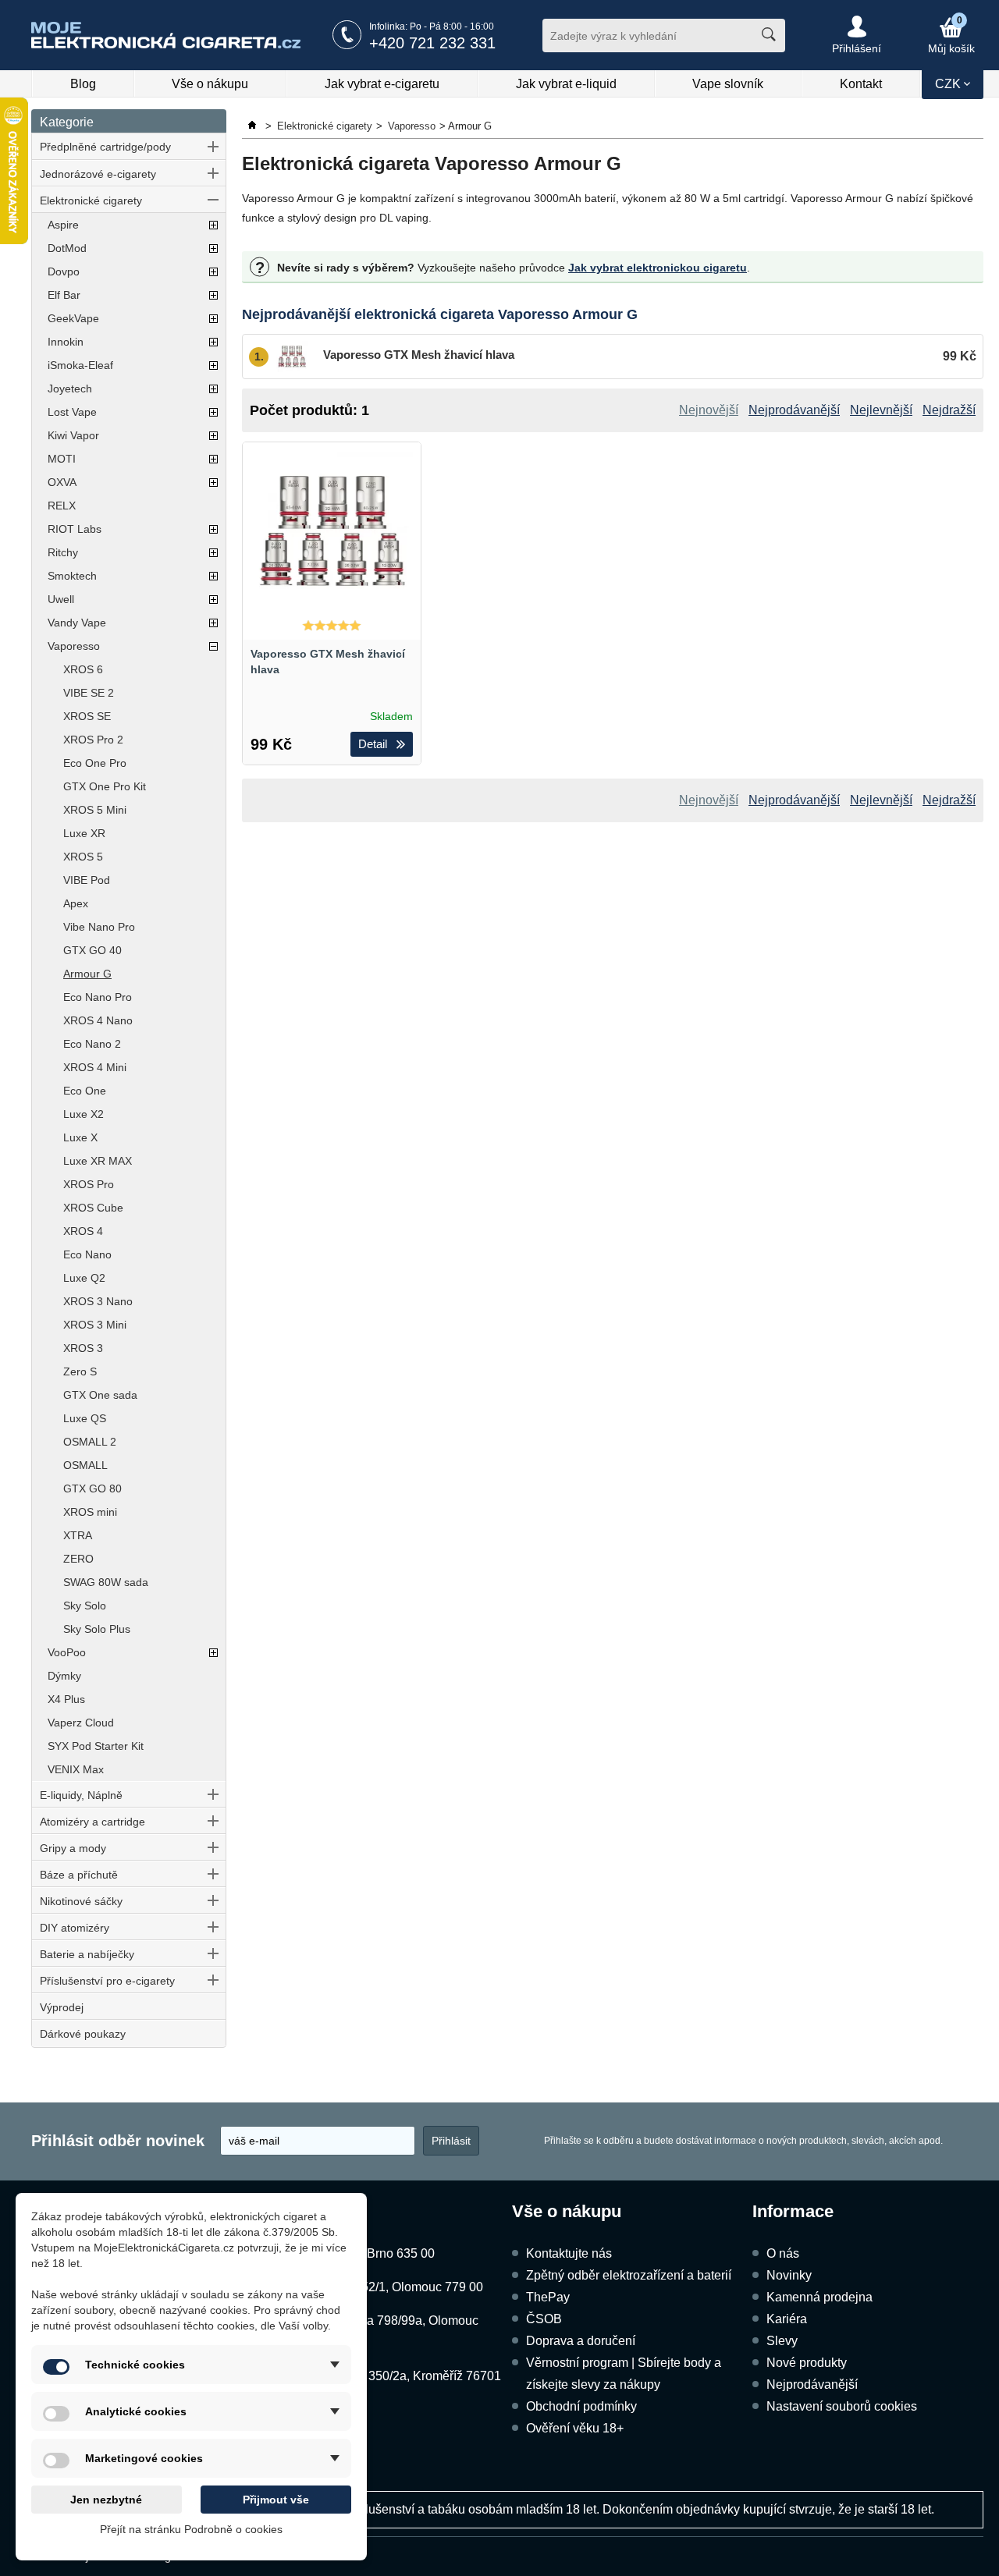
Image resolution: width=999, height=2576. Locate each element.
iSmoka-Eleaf (80, 365)
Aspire (63, 225)
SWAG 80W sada (106, 1582)
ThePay (548, 2297)
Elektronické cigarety (91, 200)
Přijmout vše (276, 2500)
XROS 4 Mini (95, 1067)
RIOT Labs (75, 529)
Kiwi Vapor (73, 435)
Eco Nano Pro (98, 997)
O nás (783, 2253)
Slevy (782, 2341)
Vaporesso (74, 646)
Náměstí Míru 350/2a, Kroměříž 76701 (396, 2376)
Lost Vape (72, 412)
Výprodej (62, 2007)
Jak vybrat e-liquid (566, 84)
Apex (76, 903)
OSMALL (85, 1465)
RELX (62, 506)
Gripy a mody (73, 1848)
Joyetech (70, 389)
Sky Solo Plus (97, 1629)
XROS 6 (83, 669)
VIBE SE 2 (89, 693)
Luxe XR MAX (98, 1161)
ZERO (78, 1559)
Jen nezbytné (106, 2500)
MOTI (62, 459)
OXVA (62, 482)
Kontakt (861, 84)
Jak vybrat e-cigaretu (382, 84)
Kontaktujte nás (569, 2253)
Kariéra (787, 2319)
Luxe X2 (84, 1114)
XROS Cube (93, 1208)
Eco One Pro (95, 763)
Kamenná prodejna (819, 2297)
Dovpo (64, 271)
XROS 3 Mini (95, 1325)
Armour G (87, 974)
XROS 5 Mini (95, 810)
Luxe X (80, 1137)
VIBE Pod (87, 880)
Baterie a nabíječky (87, 1954)
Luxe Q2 (84, 1278)
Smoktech (72, 576)
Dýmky (64, 1676)
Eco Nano (87, 1254)
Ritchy (63, 552)
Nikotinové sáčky (81, 1901)
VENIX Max (76, 1769)
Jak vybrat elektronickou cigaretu (658, 268)
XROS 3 (83, 1348)
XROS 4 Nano (98, 1020)
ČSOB (544, 2319)
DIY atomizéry (75, 1928)
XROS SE (87, 716)
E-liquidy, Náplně (81, 1795)
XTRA (78, 1535)
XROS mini (90, 1512)
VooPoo (67, 1652)
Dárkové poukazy (83, 2034)
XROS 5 (83, 857)
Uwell (61, 599)
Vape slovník (728, 84)
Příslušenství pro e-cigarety (107, 1981)
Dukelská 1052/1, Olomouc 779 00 (388, 2287)
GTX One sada (100, 1395)
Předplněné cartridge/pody (105, 147)
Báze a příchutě (79, 1875)
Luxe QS (85, 1418)
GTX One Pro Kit (105, 786)
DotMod (67, 248)
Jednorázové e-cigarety (98, 174)
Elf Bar (64, 295)
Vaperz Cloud (81, 1723)
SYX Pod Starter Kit (96, 1746)
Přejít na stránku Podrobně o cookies (191, 2529)
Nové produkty (807, 2363)
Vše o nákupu (210, 84)
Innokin (66, 342)
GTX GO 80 (92, 1488)
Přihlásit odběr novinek (118, 2141)
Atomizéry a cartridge (92, 1822)
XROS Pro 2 (93, 740)
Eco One (85, 1091)
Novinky (789, 2275)
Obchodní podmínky (581, 2406)
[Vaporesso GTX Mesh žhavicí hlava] (332, 531)
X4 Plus (66, 1699)
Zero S (80, 1371)
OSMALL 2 (90, 1442)
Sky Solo (85, 1606)
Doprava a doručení (581, 2341)
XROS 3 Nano (98, 1301)
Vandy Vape (77, 623)
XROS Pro (89, 1184)
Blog (83, 84)
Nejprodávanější (812, 2384)
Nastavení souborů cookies (842, 2406)
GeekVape (73, 318)
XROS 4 (83, 1231)
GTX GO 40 (92, 950)
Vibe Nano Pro (99, 927)
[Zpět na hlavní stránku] (254, 126)
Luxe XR (84, 833)
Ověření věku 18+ (575, 2428)
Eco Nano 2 (92, 1044)
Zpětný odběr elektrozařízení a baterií (629, 2275)
